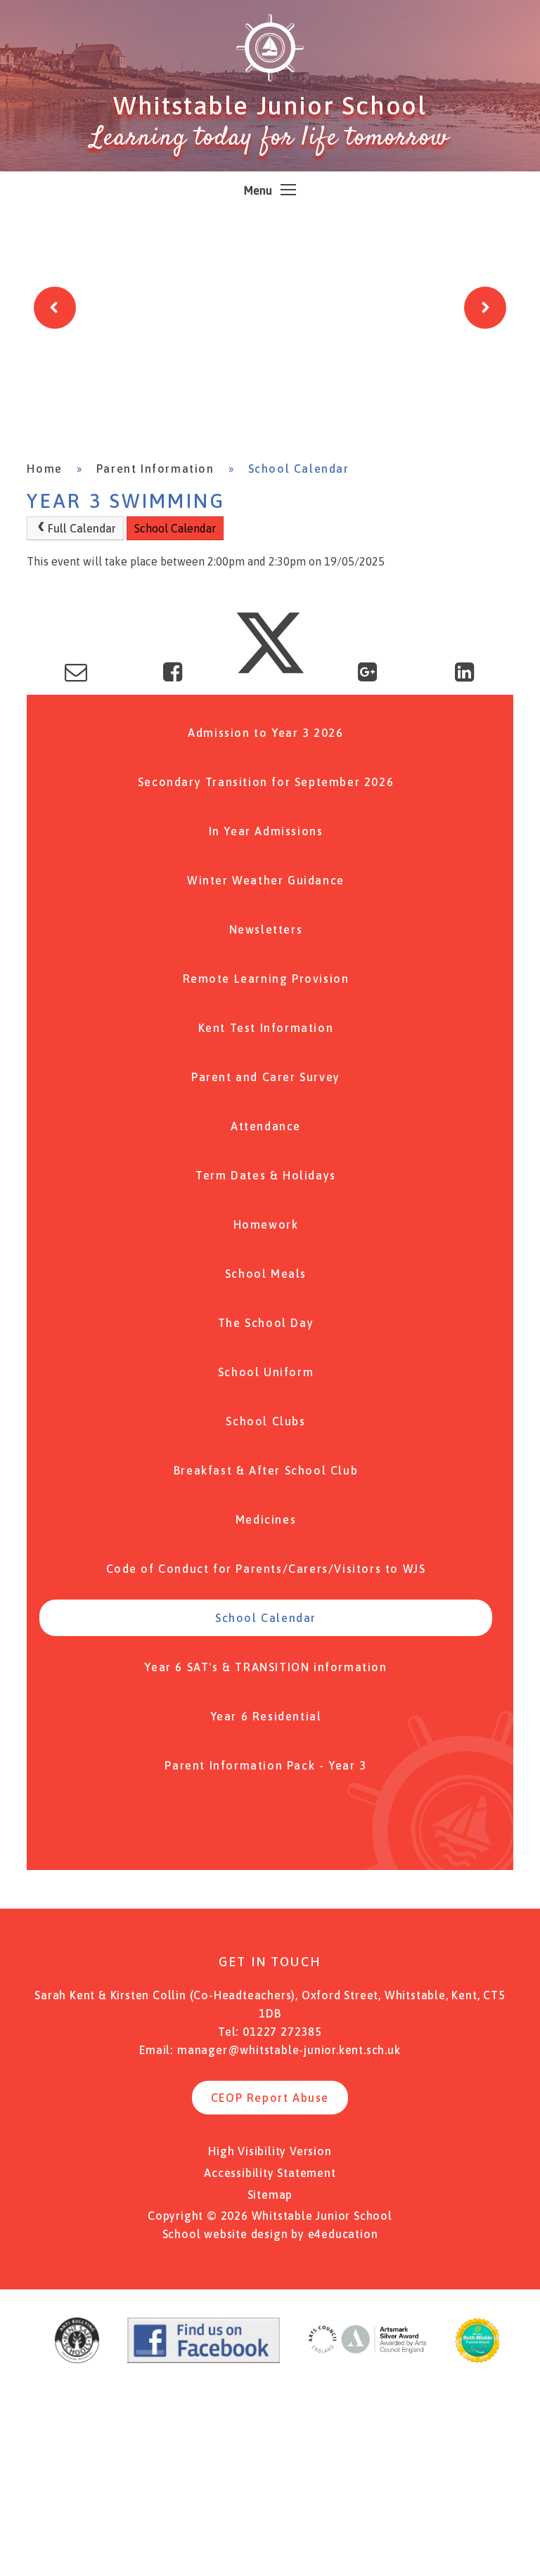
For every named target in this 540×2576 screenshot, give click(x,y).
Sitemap (270, 2195)
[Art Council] (367, 2359)
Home (44, 469)
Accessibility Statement (270, 2173)
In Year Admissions (266, 831)
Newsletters (266, 929)
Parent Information (155, 469)
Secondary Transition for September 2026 (266, 782)
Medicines (266, 1519)
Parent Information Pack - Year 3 (265, 1765)
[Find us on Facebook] (204, 2359)
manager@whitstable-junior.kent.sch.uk (289, 2050)
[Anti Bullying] (77, 2359)
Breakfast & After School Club (266, 1470)
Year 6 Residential (266, 1716)
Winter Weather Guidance (266, 880)
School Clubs (265, 1421)
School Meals (266, 1274)
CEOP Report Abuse (270, 2098)
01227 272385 (282, 2032)
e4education (343, 2234)
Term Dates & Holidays (266, 1175)
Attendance (266, 1126)
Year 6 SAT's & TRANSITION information (265, 1667)
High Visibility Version (270, 2151)
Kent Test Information (266, 1028)
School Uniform (266, 1372)
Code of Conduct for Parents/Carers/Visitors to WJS (266, 1569)
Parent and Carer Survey (266, 1077)
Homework (266, 1224)
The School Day (266, 1323)
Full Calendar (82, 528)
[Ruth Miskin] (478, 2359)
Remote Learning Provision (266, 979)
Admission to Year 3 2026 (265, 733)
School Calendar (299, 469)
